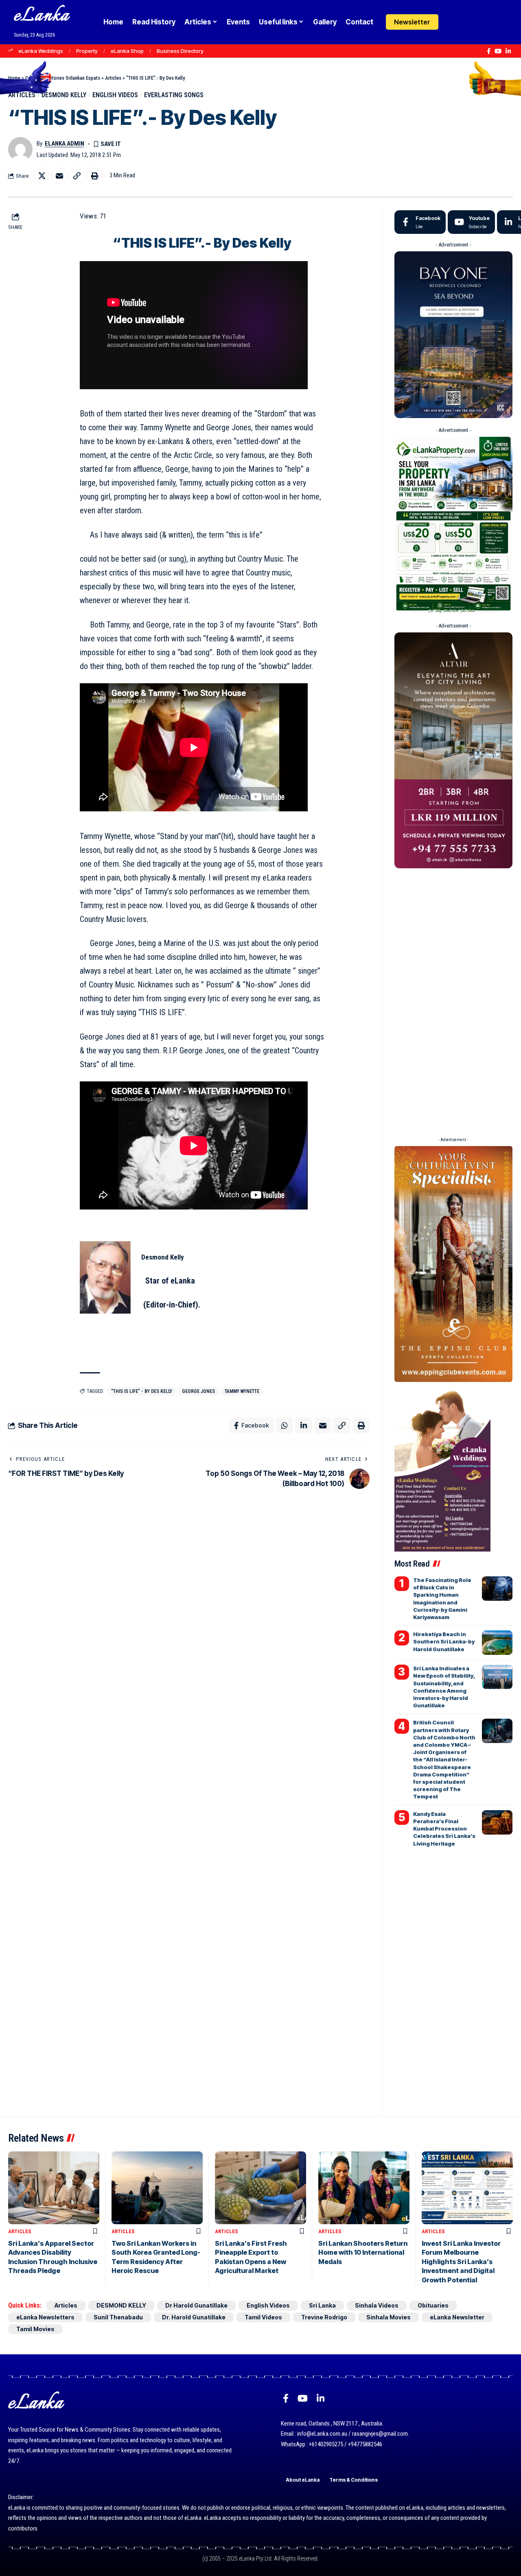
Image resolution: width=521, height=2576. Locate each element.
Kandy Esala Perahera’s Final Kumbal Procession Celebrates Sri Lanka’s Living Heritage (444, 1829)
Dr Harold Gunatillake (196, 2305)
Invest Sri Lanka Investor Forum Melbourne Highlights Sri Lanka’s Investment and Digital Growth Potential (461, 2262)
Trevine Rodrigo (324, 2317)
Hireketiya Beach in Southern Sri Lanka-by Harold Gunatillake (444, 1641)
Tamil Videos (263, 2317)
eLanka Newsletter (457, 2317)
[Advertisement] (453, 1000)
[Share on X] (42, 176)
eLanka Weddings (41, 51)
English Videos (115, 95)
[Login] (453, 22)
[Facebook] (489, 51)
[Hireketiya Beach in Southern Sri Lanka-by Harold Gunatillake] (497, 1643)
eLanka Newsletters (45, 2317)
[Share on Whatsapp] (285, 1425)
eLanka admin (65, 144)
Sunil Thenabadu (118, 2317)
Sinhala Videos (377, 2305)
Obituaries (433, 2305)
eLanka (42, 16)
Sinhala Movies (389, 2317)
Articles (113, 78)
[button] (469, 22)
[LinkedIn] (508, 51)
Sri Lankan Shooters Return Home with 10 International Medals (363, 2252)
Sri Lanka (322, 2305)
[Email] (59, 176)
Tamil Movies (35, 2329)
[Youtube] (471, 222)
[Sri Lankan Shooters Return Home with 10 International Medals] (364, 2188)
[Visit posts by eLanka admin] (20, 149)
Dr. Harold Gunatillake (194, 2317)
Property (87, 51)
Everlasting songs (174, 95)
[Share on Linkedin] (304, 1425)
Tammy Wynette (242, 1391)
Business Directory (180, 51)
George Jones (198, 1391)
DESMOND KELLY (64, 95)
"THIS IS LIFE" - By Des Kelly (142, 1391)
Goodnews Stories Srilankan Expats (63, 78)
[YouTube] (498, 51)
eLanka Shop (127, 51)
